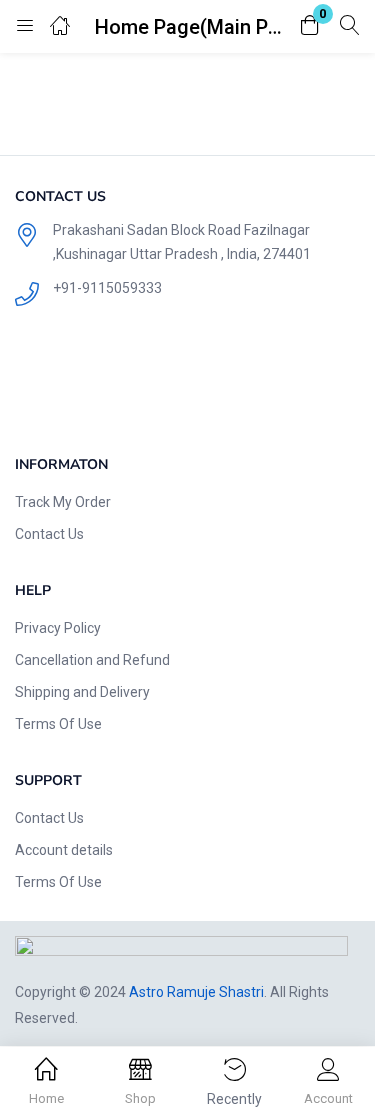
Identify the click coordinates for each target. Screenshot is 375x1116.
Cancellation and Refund (92, 660)
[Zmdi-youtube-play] (168, 385)
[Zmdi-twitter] (104, 385)
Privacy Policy (58, 628)
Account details (64, 850)
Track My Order (63, 502)
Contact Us (49, 534)
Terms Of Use (58, 724)
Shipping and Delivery (82, 692)
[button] (310, 26)
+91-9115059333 (107, 288)
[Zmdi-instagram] (232, 385)
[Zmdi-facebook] (40, 385)
